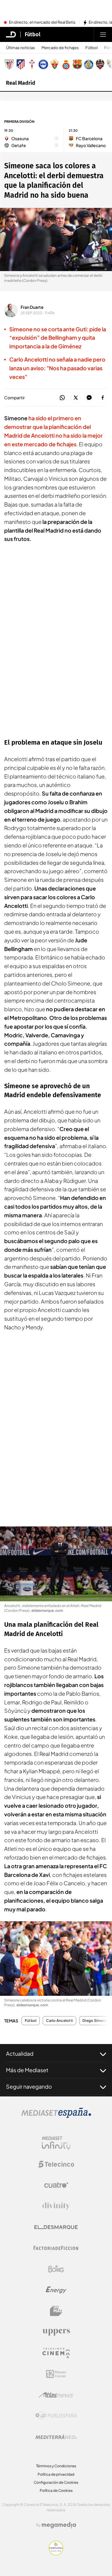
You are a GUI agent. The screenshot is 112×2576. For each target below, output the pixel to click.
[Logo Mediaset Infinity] (56, 2143)
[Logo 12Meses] (56, 2374)
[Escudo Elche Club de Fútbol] (55, 64)
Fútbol (33, 34)
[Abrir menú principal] (103, 34)
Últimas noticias (20, 48)
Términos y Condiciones (56, 2466)
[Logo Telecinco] (56, 2164)
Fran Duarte (32, 307)
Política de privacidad (56, 2474)
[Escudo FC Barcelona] (77, 64)
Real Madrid (21, 83)
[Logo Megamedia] (59, 2525)
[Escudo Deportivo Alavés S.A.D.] (43, 64)
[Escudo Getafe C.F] (89, 64)
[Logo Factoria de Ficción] (56, 2248)
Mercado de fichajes (60, 48)
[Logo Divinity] (56, 2206)
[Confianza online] (56, 2554)
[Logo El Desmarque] (56, 2227)
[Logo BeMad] (56, 2311)
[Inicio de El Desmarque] (11, 34)
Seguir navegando (29, 2086)
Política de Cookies (56, 2490)
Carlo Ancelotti (59, 2021)
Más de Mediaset (27, 2070)
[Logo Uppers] (56, 2332)
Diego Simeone (96, 2021)
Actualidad (20, 2053)
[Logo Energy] (56, 2290)
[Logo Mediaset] (56, 2116)
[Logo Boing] (56, 2269)
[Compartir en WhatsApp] (62, 398)
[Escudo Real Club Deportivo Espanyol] (66, 64)
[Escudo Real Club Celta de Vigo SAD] (32, 64)
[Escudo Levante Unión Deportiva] (100, 64)
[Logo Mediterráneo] (56, 2437)
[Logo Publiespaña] (56, 2416)
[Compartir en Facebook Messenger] (89, 398)
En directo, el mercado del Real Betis (42, 22)
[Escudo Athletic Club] (9, 64)
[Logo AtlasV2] (56, 2395)
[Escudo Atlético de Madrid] (21, 64)
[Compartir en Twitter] (76, 398)
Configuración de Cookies (56, 2482)
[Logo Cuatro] (56, 2185)
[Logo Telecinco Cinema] (56, 2353)
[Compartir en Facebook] (103, 398)
